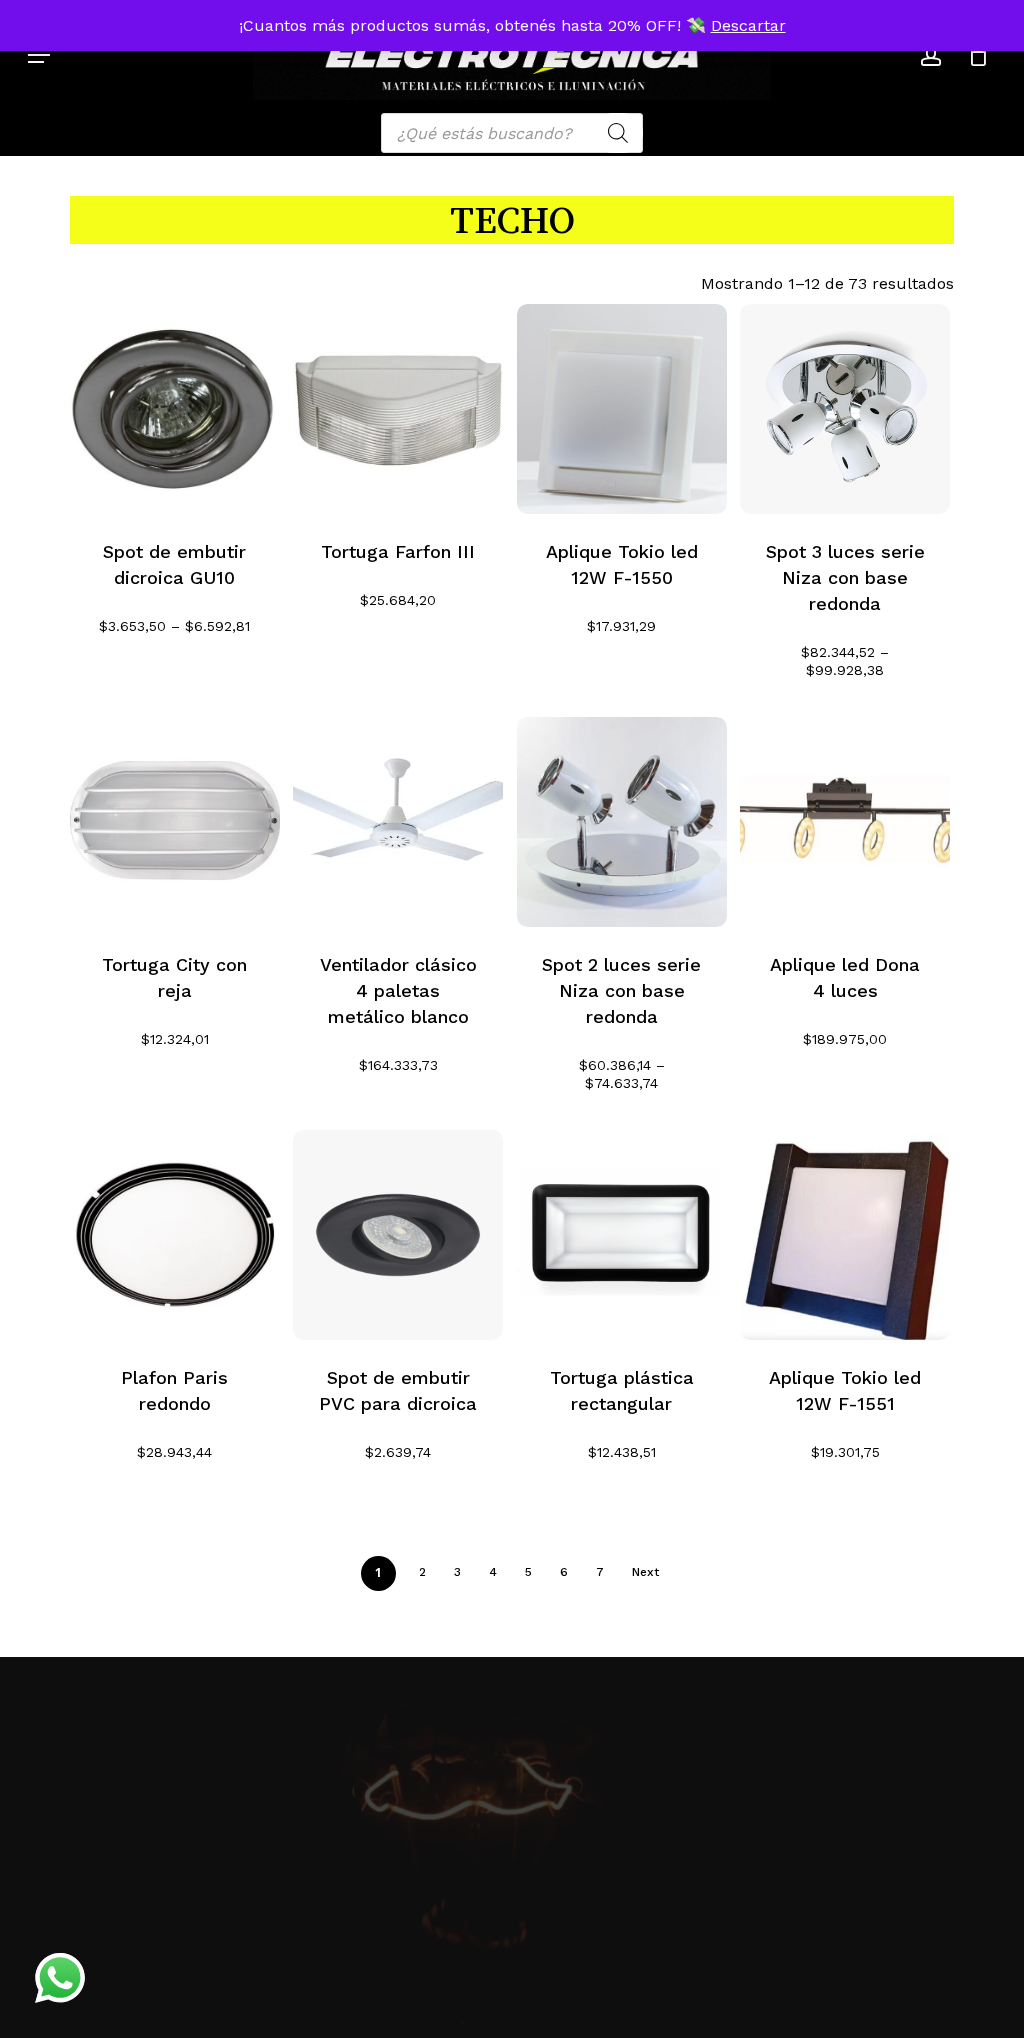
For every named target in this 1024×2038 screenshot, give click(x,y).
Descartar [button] (748, 25)
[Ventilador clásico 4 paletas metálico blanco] (398, 822)
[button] (39, 55)
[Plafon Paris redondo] (175, 1235)
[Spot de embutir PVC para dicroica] (398, 1235)
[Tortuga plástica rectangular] (622, 1235)
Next (645, 1572)
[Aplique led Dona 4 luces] (845, 822)
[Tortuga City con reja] (175, 822)
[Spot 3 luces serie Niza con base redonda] (845, 409)
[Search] (618, 133)
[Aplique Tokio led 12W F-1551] (845, 1235)
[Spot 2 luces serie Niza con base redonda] (622, 822)
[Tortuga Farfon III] (398, 409)
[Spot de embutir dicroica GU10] (175, 409)
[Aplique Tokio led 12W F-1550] (622, 409)
